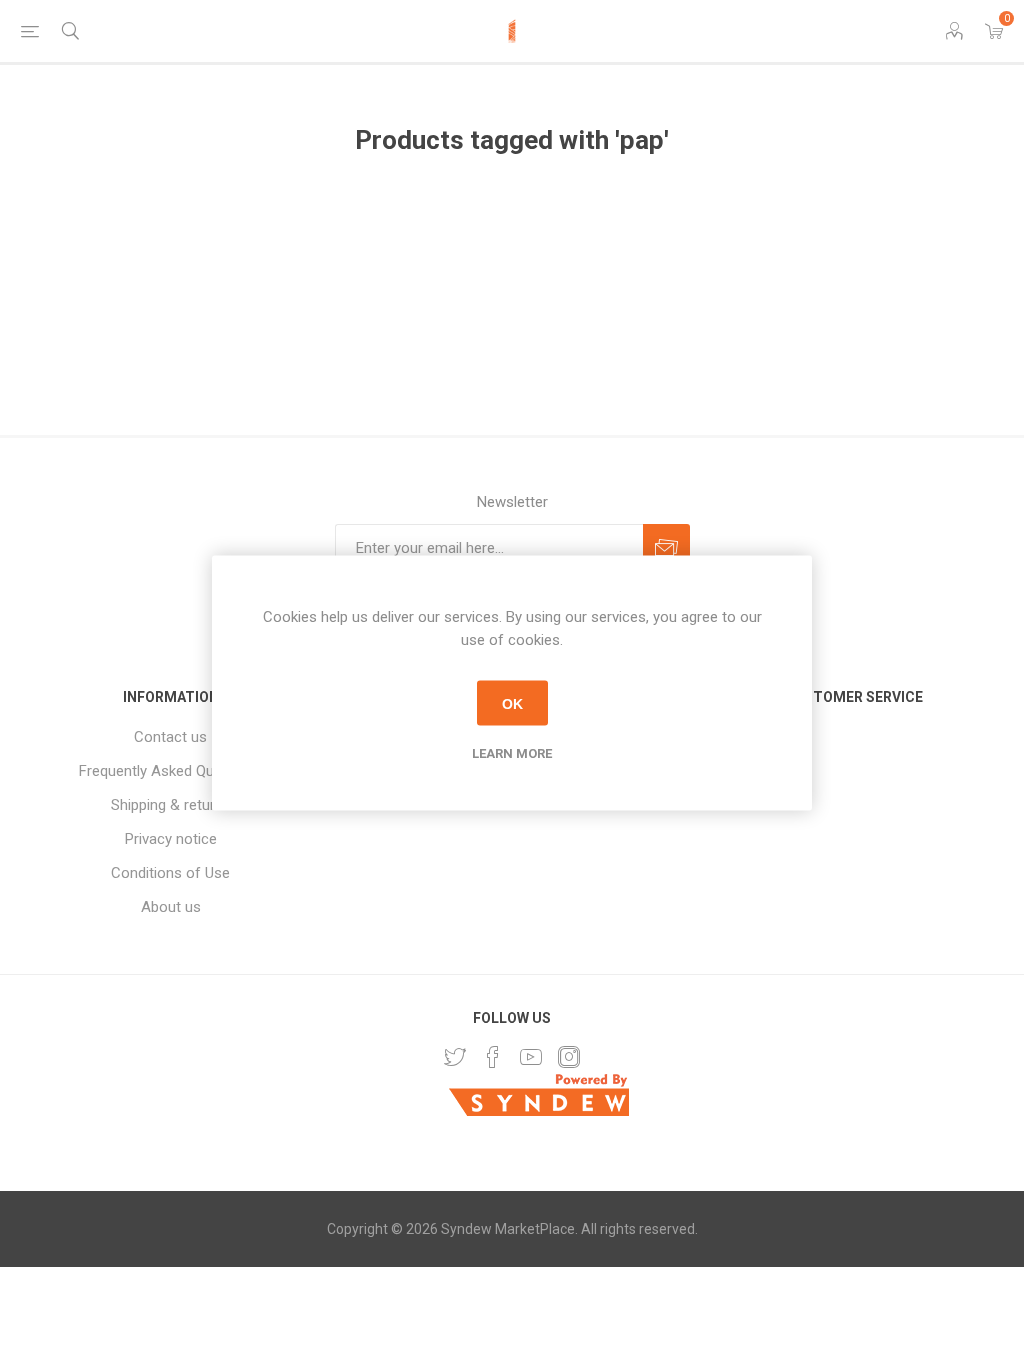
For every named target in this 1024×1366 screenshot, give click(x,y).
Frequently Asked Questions (171, 771)
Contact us (170, 737)
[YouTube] (531, 1057)
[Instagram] (569, 1057)
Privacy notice (171, 839)
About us (171, 907)
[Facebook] (493, 1057)
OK (512, 703)
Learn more (512, 753)
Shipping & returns (171, 805)
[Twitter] (455, 1057)
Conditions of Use (170, 873)
